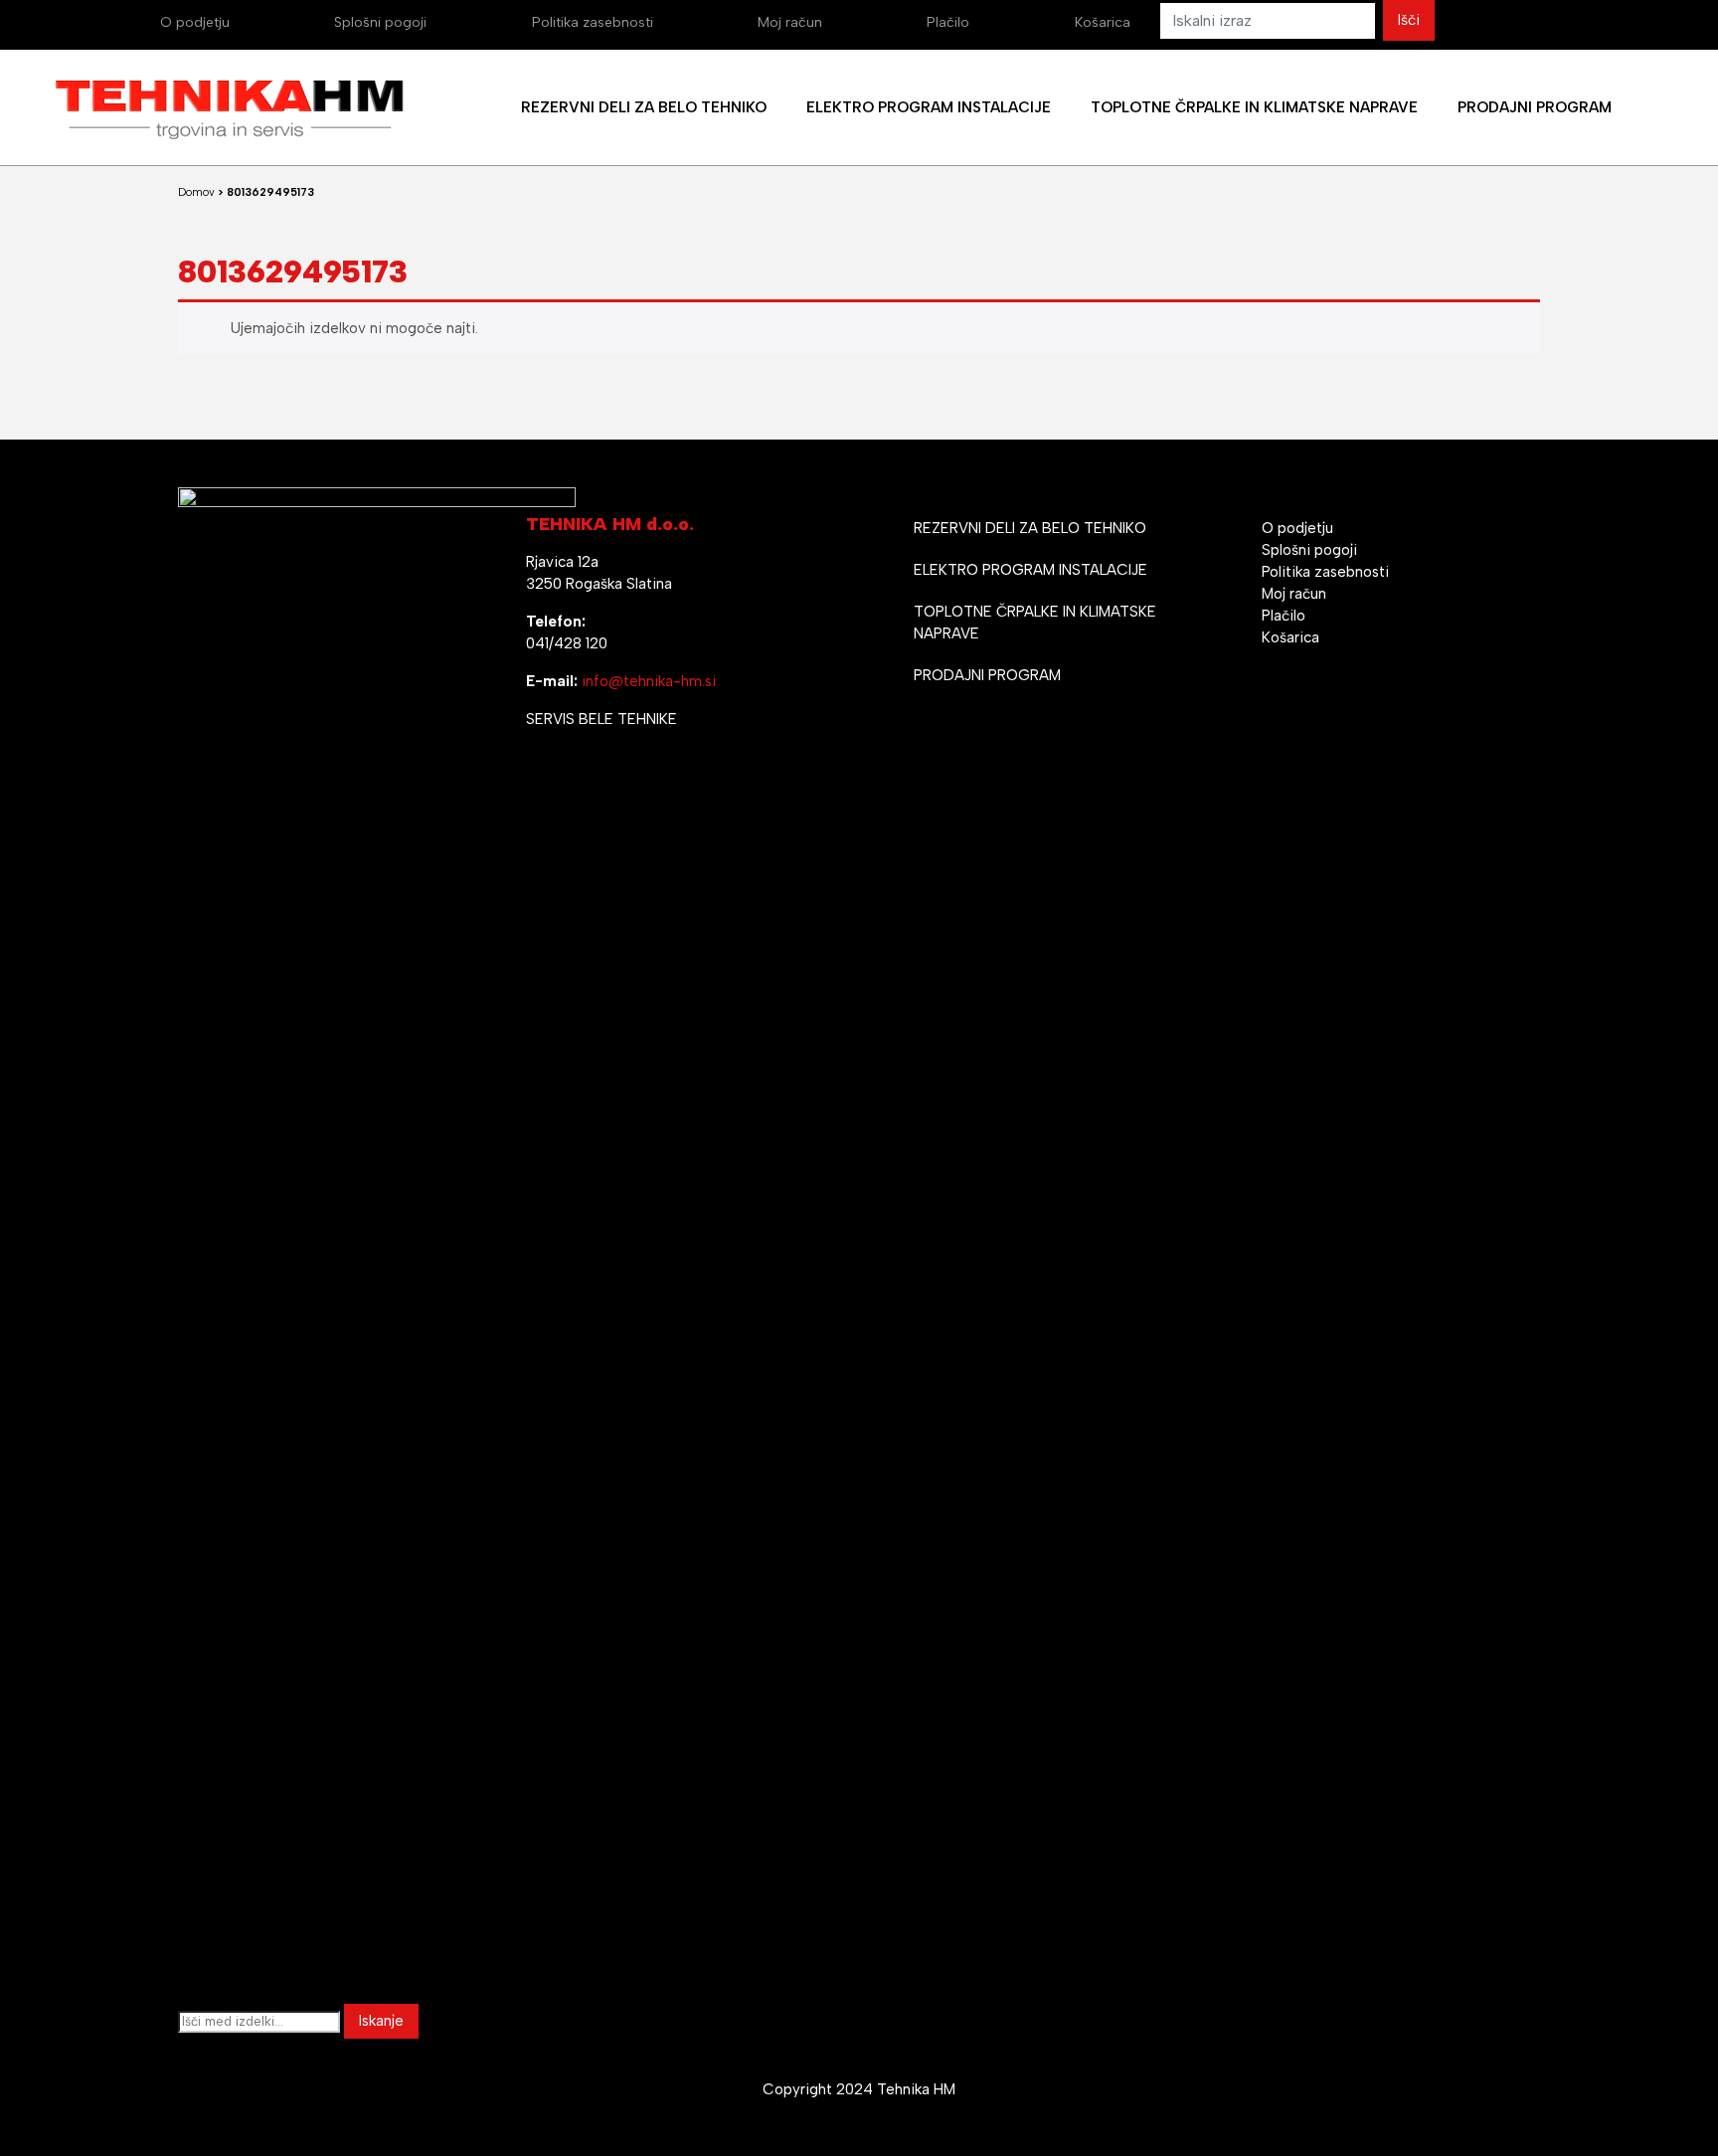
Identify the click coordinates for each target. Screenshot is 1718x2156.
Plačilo (948, 22)
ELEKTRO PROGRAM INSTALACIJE (1031, 570)
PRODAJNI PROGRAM (987, 675)
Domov (196, 192)
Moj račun (790, 22)
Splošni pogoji (380, 22)
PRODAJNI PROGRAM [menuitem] (1535, 107)
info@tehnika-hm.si (649, 681)
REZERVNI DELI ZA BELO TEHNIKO (1030, 528)
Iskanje (381, 2021)
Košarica (1103, 22)
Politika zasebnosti (593, 22)
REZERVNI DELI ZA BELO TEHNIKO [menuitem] (644, 107)
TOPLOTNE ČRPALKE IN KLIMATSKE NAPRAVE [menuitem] (1254, 107)
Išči (1409, 20)
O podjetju (195, 22)
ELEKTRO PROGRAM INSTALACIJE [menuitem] (929, 107)
